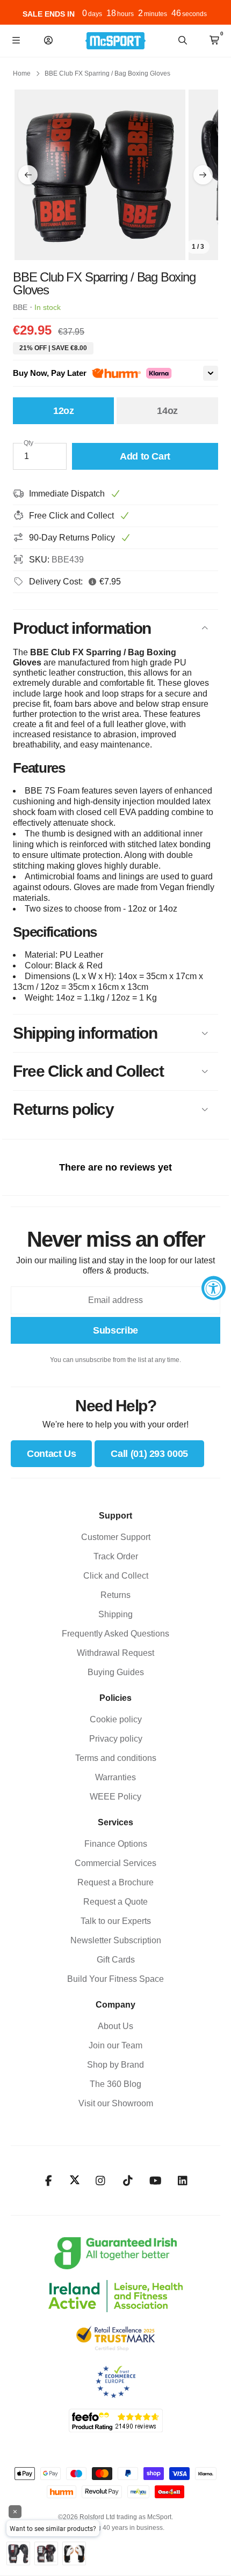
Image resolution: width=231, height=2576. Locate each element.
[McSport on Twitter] (75, 2181)
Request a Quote (115, 1902)
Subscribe (115, 1330)
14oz (167, 411)
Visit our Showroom (116, 2103)
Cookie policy (116, 1719)
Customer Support (116, 1537)
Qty (28, 443)
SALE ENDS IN (49, 14)
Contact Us (51, 1454)
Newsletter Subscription (116, 1940)
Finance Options (116, 1844)
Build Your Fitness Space (115, 1979)
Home (22, 73)
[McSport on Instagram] (101, 2181)
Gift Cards (116, 1960)
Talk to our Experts (116, 1921)
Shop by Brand (115, 2065)
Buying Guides (116, 1672)
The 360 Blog (115, 2084)
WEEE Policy (115, 1797)
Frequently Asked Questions (115, 1634)
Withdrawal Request (115, 1653)
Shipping (115, 1614)
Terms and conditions (116, 1758)
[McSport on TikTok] (128, 2181)
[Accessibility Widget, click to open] (214, 1288)
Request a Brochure (115, 1882)
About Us (115, 2026)
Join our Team (115, 2045)
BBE (20, 307)
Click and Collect (116, 1576)
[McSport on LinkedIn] (183, 2181)
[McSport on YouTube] (156, 2181)
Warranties (115, 1777)
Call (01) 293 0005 (149, 1454)
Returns (115, 1595)
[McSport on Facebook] (49, 2181)
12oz (64, 411)
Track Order (116, 1556)
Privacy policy (116, 1739)
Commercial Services (115, 1863)
